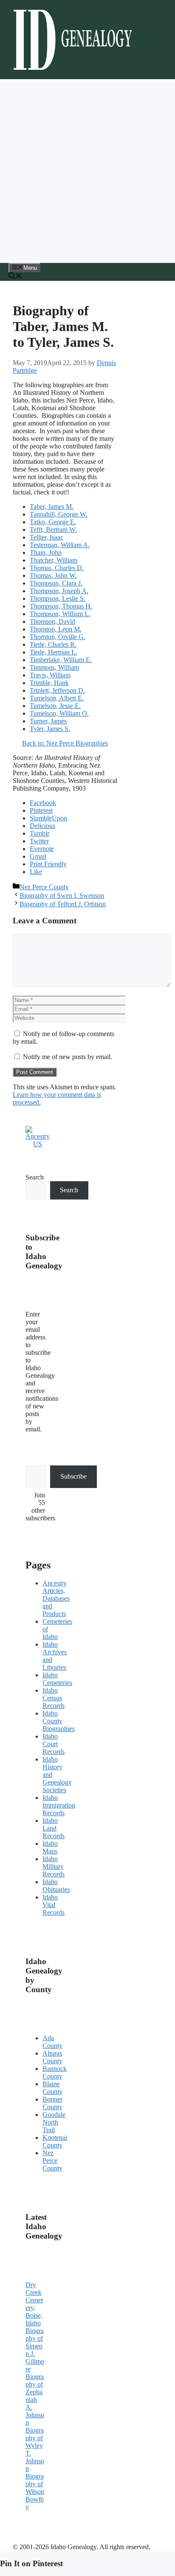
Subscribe (73, 1476)
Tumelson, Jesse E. (55, 706)
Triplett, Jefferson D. (57, 690)
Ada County (52, 2042)
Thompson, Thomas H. (61, 606)
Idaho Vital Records (54, 1905)
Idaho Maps (50, 1847)
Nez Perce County (44, 887)
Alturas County (52, 2057)
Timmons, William (54, 667)
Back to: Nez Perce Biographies (65, 743)
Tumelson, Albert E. (57, 698)
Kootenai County (55, 2141)
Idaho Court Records (54, 1744)
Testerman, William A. (60, 545)
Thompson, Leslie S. (58, 598)
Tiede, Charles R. (53, 644)
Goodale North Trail (54, 2122)
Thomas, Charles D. (57, 568)
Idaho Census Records (54, 1698)
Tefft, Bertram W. (53, 530)
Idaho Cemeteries (57, 1679)
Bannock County (55, 2072)
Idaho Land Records (54, 1828)
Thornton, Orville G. (58, 637)
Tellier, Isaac (47, 537)
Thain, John (46, 553)
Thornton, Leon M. (56, 629)
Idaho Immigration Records (59, 1805)
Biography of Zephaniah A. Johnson (35, 2400)
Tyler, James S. (50, 729)
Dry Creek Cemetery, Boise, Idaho (34, 2304)
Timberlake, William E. (61, 660)
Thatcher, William (54, 560)
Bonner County (52, 2103)
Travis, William (50, 675)
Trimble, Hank (49, 683)
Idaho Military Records (54, 1866)
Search (35, 1177)
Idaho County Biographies (59, 1721)
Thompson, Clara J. (56, 583)
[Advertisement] (87, 171)
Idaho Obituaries (56, 1886)
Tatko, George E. (53, 522)
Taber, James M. (52, 507)
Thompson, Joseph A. (59, 591)
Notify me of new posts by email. (68, 1057)
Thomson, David (52, 621)
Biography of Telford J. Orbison (63, 904)
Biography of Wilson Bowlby (35, 2492)
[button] (15, 277)
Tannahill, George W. (59, 514)
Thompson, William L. (60, 614)
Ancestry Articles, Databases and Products (56, 1598)
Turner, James (48, 721)
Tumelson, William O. (59, 713)
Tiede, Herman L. (54, 652)
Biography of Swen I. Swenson (62, 895)
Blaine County (52, 2088)
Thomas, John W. (53, 575)
